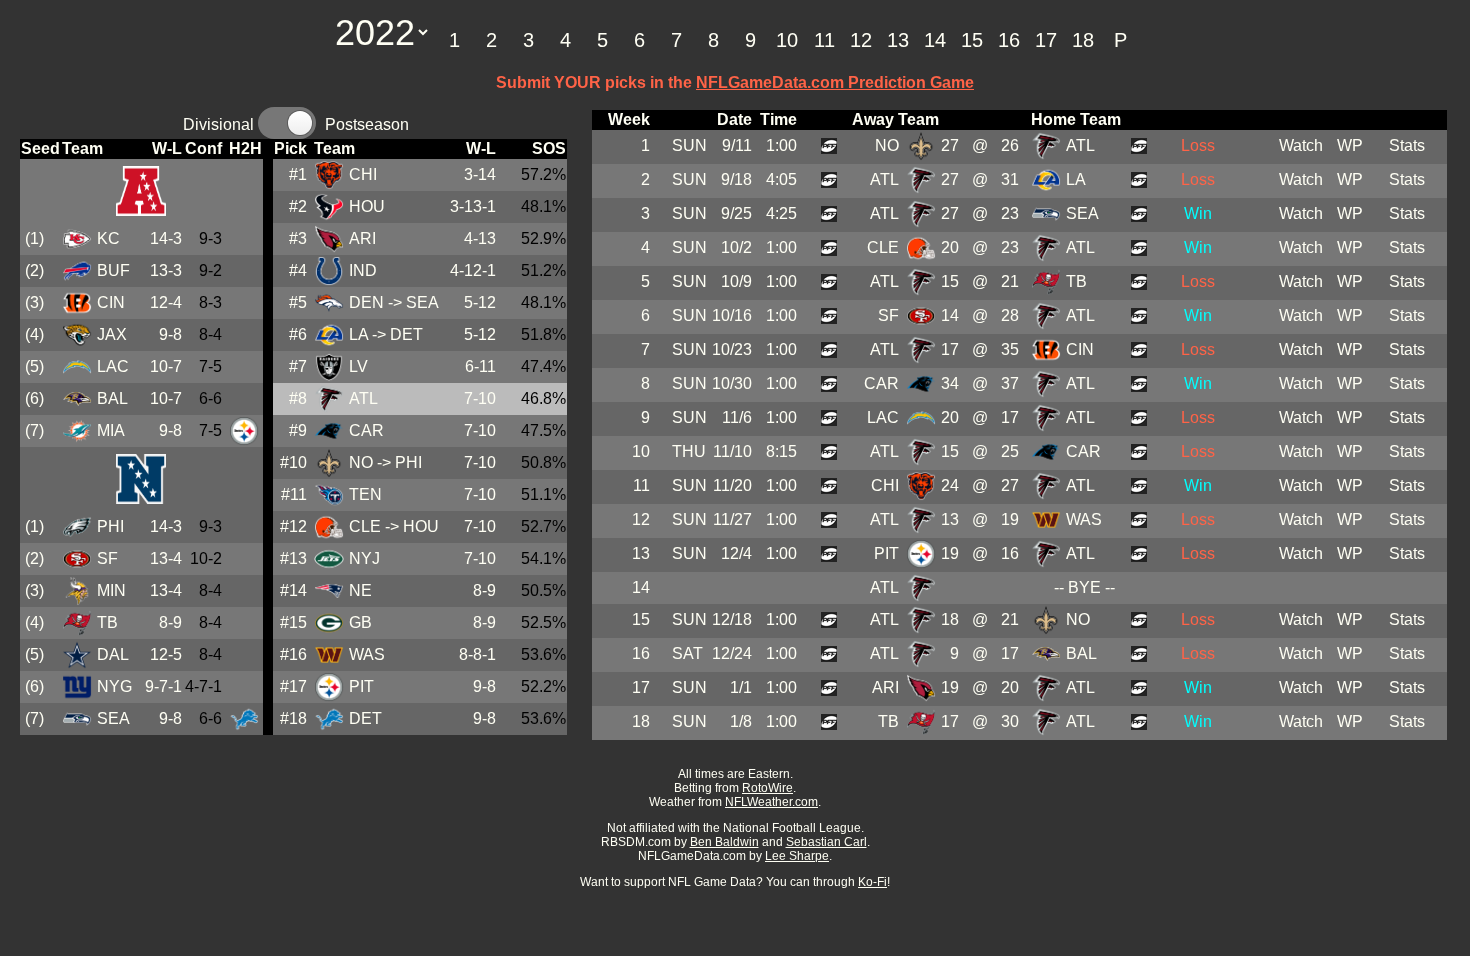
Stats (1407, 145)
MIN (111, 590)
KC (108, 238)
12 (861, 40)
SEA (113, 718)
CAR (366, 430)
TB (107, 622)
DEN (366, 302)
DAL (113, 654)
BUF (113, 270)
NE (360, 590)
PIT (361, 686)
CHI (363, 174)
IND (363, 270)
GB (360, 622)
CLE (365, 526)
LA (358, 334)
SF (107, 558)
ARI (362, 238)
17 (1046, 40)
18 (1083, 40)
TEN (365, 494)
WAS (367, 654)
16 (1009, 40)
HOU (367, 206)
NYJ (364, 558)
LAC (113, 366)
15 (972, 40)
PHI (110, 526)
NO (361, 462)
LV (358, 366)
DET (365, 718)
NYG (114, 686)
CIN (111, 302)
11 (824, 40)
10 (787, 40)
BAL (112, 398)
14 (935, 40)
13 (898, 40)
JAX (112, 334)
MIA (111, 430)
